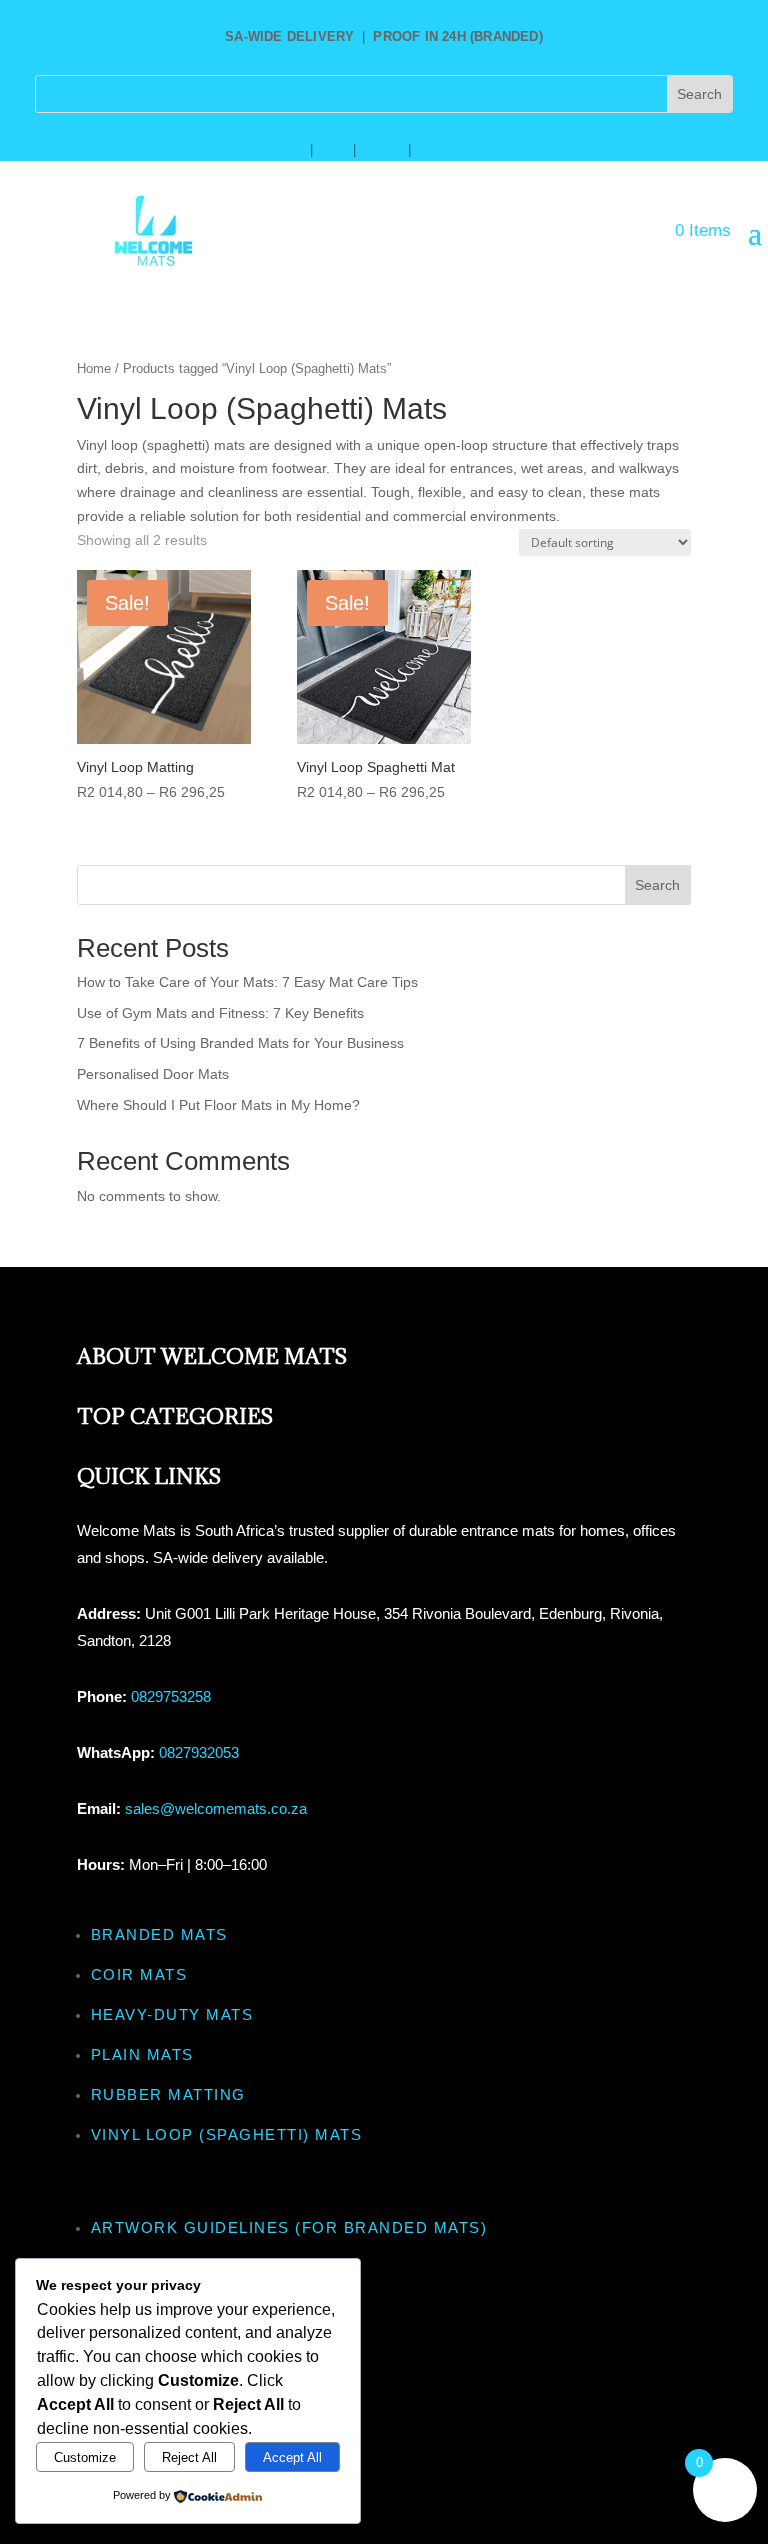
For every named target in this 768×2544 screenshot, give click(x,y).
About (437, 150)
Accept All (292, 2457)
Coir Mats (139, 1974)
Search (657, 885)
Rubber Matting (168, 2094)
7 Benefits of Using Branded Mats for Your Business (240, 1043)
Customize (85, 2457)
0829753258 (171, 1696)
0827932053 (199, 1752)
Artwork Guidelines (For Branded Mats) (289, 2227)
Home (94, 368)
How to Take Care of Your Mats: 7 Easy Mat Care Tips (247, 982)
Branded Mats (159, 1934)
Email (382, 150)
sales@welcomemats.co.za (216, 1808)
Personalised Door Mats (153, 1074)
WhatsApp (270, 150)
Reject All (189, 2457)
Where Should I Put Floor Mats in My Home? (218, 1105)
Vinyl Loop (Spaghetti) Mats (227, 2134)
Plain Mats (142, 2054)
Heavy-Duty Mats (172, 2014)
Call (333, 150)
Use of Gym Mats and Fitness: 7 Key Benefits (220, 1013)
